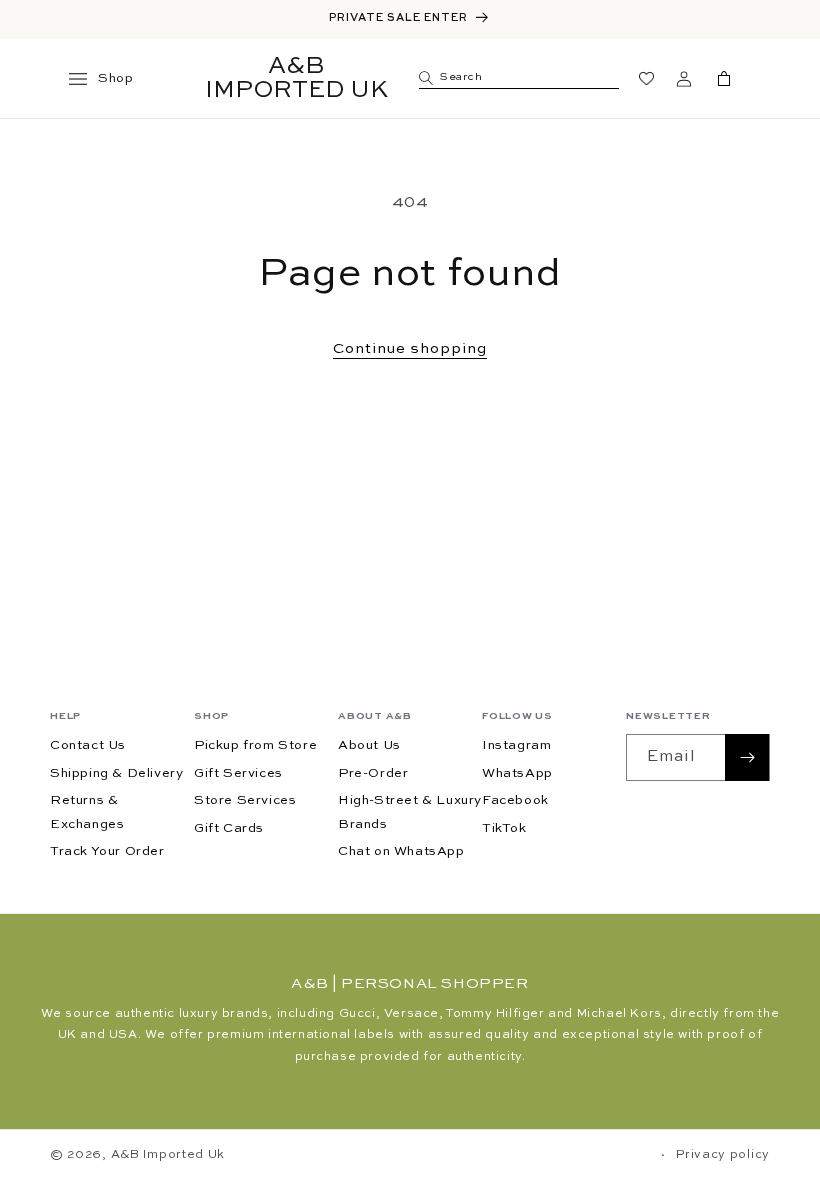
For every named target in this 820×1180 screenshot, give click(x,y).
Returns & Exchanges (87, 812)
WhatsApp (517, 773)
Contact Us (88, 745)
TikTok (504, 828)
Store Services (245, 800)
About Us (369, 745)
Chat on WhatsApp (401, 851)
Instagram (516, 745)
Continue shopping (410, 348)
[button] (87, 79)
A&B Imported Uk (168, 1155)
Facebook (515, 800)
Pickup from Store (255, 745)
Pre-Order (373, 773)
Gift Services (238, 773)
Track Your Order (107, 851)
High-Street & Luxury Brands (410, 812)
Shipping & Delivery (116, 773)
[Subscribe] (747, 757)
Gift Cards (229, 828)
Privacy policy (723, 1155)
